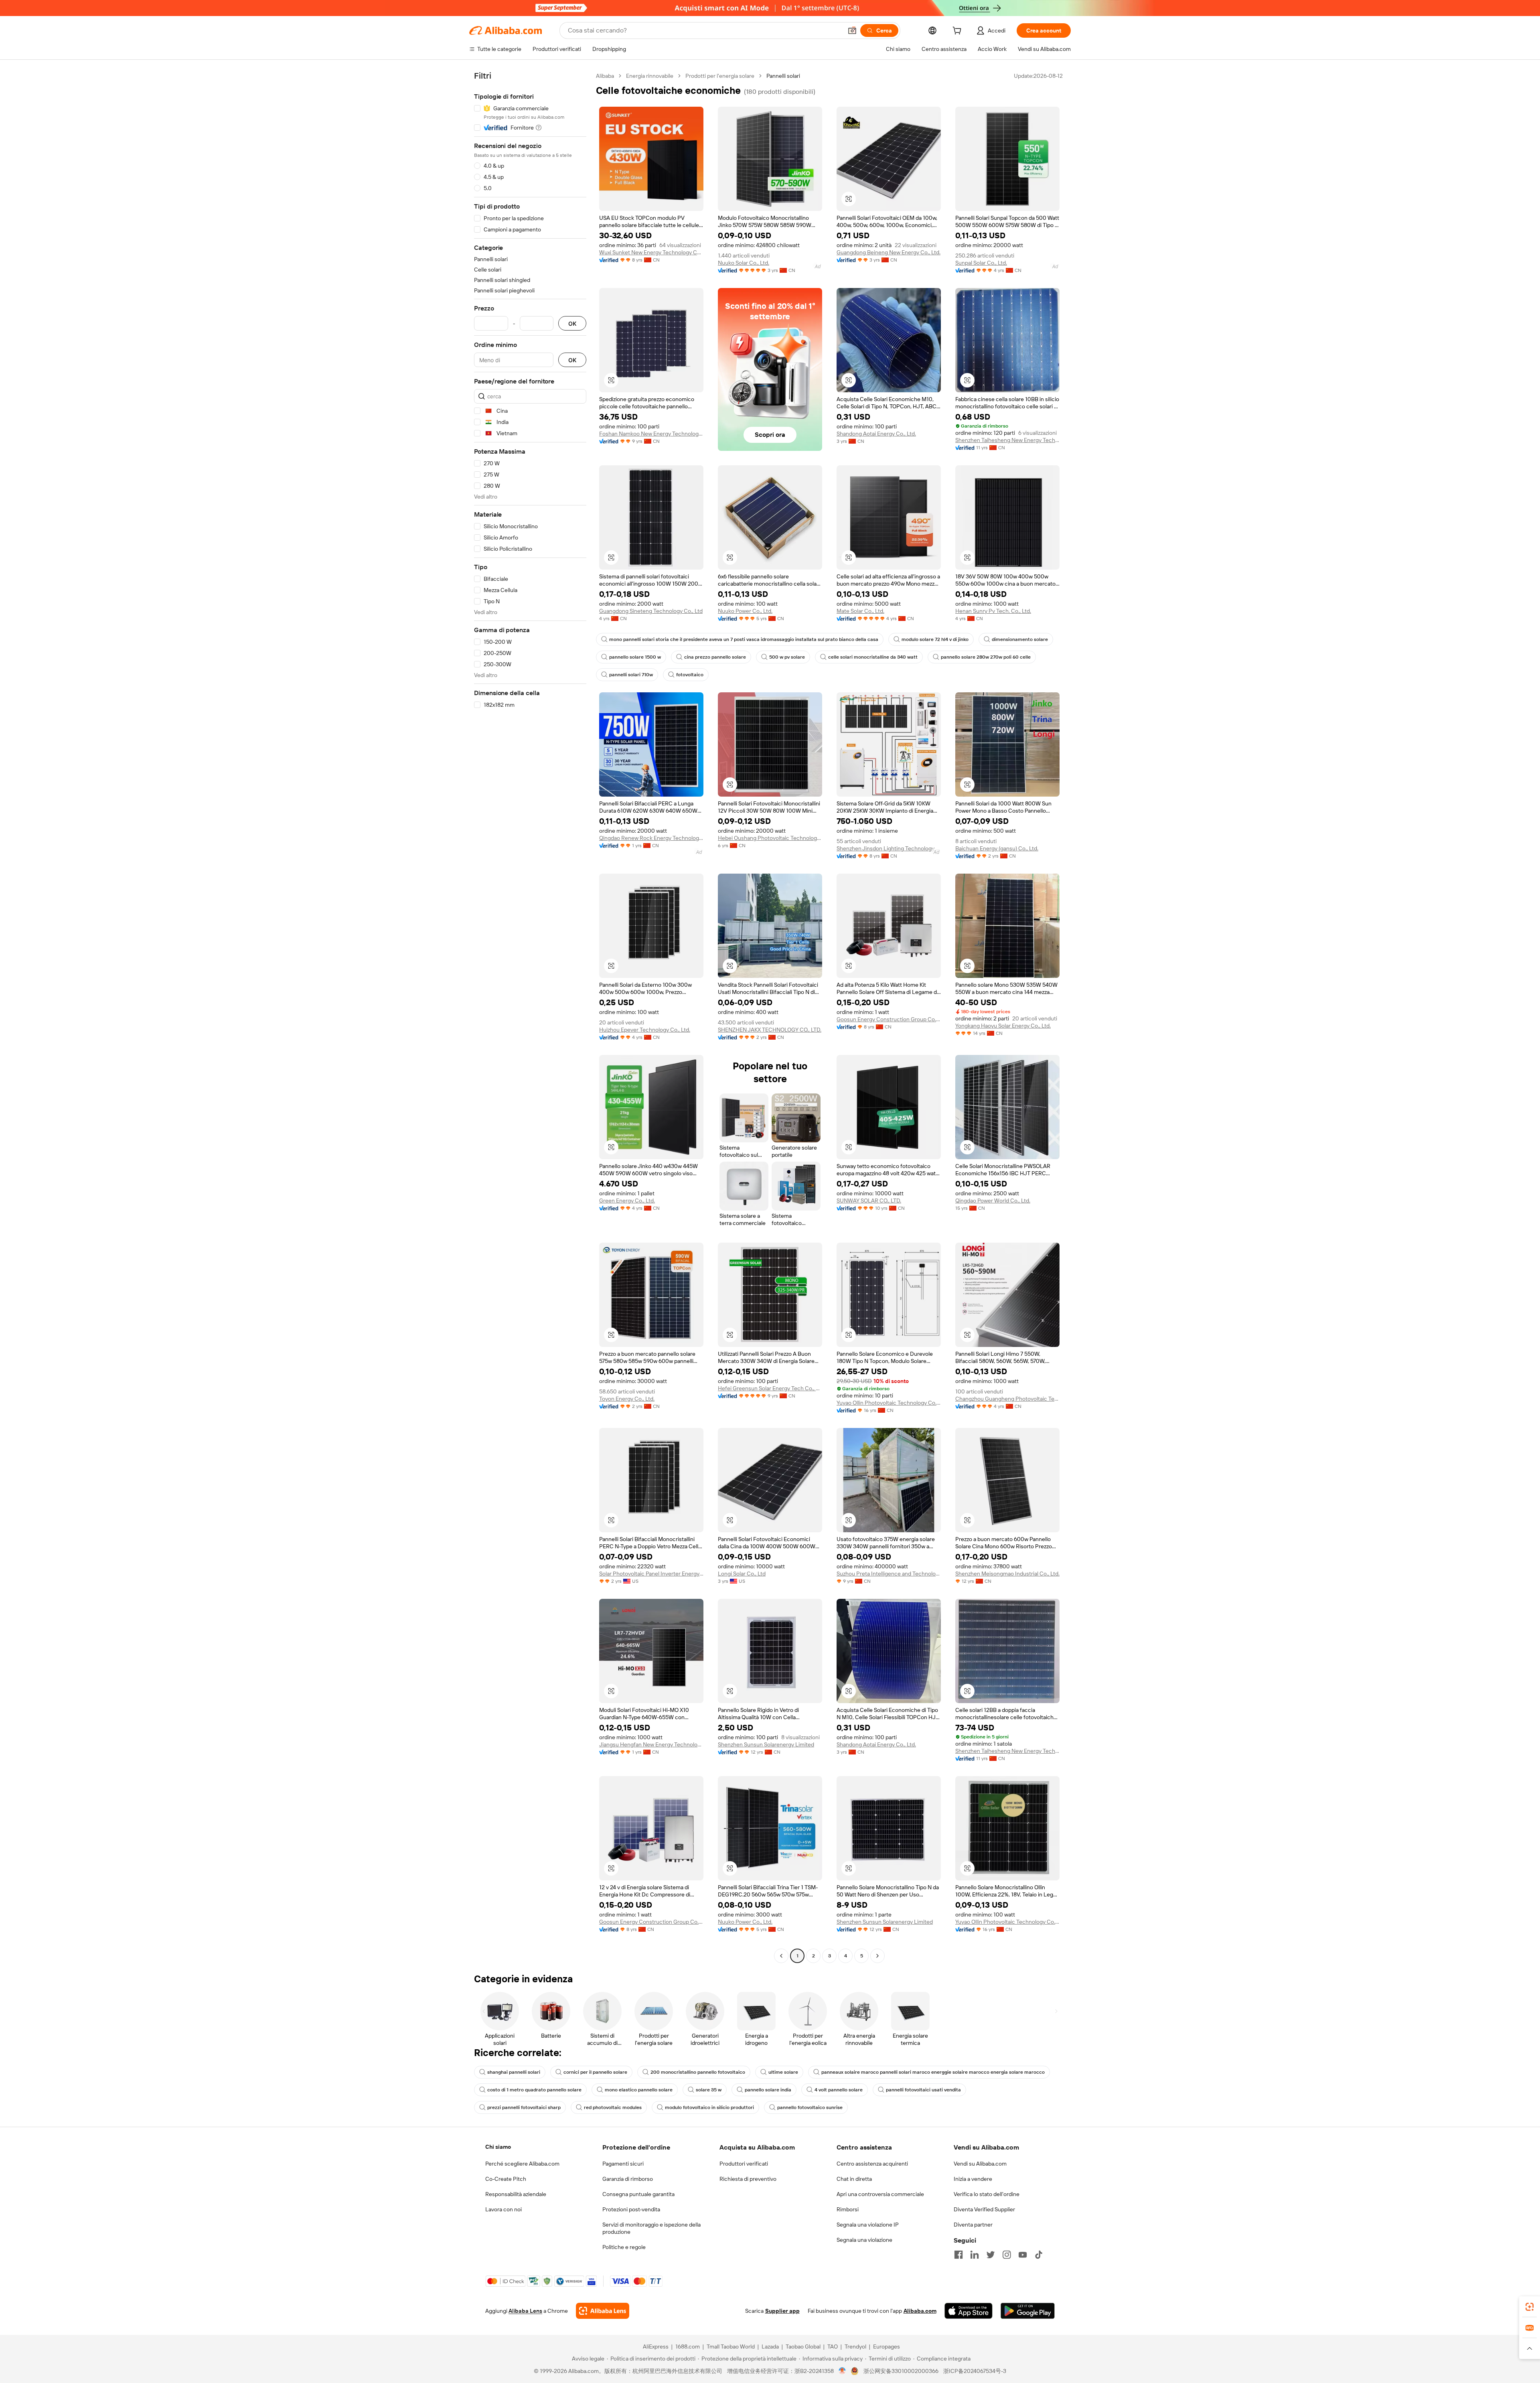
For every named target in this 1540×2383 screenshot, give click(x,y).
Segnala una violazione (864, 2240)
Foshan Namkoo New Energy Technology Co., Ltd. (651, 434)
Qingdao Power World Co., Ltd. (993, 1201)
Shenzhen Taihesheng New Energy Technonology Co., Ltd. (1007, 440)
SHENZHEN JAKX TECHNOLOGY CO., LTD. (770, 1030)
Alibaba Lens (525, 2311)
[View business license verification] (842, 2371)
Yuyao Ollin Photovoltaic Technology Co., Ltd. (889, 1403)
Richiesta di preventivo (748, 2179)
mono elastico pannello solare (639, 2090)
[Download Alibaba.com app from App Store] (969, 2311)
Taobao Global (803, 2346)
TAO (833, 2346)
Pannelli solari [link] (783, 76)
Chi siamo (498, 2147)
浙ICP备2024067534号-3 (975, 2371)
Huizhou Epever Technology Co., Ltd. (645, 1030)
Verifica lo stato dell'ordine (987, 2194)
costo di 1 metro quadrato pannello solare (534, 2090)
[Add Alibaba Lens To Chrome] (603, 2311)
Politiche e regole (624, 2247)
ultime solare (783, 2072)
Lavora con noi (504, 2209)
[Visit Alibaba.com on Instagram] (1007, 2255)
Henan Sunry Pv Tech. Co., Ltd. (993, 611)
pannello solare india (768, 2090)
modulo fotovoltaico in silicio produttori (709, 2107)
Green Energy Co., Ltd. (627, 1201)
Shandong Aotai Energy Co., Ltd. (876, 434)
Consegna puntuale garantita (638, 2194)
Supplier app (782, 2311)
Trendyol (855, 2346)
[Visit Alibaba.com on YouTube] (1023, 2255)
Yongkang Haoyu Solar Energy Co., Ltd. (1003, 1026)
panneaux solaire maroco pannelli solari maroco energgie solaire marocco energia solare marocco (933, 2072)
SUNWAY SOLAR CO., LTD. (869, 1201)
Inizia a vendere (973, 2179)
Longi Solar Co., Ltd (742, 1574)
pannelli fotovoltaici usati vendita (923, 2090)
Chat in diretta (854, 2179)
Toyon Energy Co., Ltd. (627, 1399)
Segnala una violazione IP (868, 2225)
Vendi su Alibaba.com (980, 2164)
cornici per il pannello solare (595, 2072)
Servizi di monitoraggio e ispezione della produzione (651, 2228)
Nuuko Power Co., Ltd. (745, 611)
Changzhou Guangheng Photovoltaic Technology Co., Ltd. (1007, 1399)
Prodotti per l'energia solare (720, 76)
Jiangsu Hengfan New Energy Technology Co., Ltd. (651, 1744)
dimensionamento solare (1020, 639)
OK (572, 323)
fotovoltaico (690, 675)
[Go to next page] (877, 1956)
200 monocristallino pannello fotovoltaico (698, 2072)
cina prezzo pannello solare (715, 657)
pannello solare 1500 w (635, 657)
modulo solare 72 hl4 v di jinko (935, 639)
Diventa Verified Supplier (984, 2209)
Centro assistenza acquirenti (872, 2164)
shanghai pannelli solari (514, 2072)
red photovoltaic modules (613, 2107)
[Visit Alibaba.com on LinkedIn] (975, 2255)
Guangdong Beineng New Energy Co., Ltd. (889, 252)
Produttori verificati (744, 2164)
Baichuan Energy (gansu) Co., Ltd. (997, 848)
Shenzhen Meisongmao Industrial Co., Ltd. (1007, 1574)
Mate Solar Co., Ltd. (860, 611)
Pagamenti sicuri (623, 2164)
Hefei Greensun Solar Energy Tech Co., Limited (770, 1388)
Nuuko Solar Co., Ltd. (744, 263)
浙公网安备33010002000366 (901, 2371)
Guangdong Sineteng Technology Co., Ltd (651, 611)
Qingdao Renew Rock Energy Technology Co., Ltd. (651, 838)
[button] (852, 30)
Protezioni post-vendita (631, 2209)
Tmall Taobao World (731, 2346)
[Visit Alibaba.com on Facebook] (958, 2255)
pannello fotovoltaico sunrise (810, 2107)
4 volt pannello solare (839, 2090)
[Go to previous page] (781, 1956)
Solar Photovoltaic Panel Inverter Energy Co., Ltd (651, 1574)
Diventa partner (973, 2225)
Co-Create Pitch (506, 2179)
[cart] (958, 32)
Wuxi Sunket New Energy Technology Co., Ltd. (651, 252)
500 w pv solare (787, 657)
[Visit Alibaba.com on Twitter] (991, 2255)
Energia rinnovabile (650, 76)
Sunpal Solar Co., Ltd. (981, 263)
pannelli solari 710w (631, 675)
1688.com (688, 2346)
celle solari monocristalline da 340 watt (873, 657)
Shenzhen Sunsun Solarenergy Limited (766, 1744)
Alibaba (605, 76)
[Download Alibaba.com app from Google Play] (1028, 2311)
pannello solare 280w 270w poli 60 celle (986, 657)
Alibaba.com (920, 2311)
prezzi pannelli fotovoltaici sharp (524, 2107)
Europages (887, 2346)
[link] (1530, 2307)
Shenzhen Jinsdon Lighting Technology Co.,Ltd (889, 848)
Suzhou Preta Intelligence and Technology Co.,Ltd (889, 1574)
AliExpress (656, 2346)
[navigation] (530, 1017)
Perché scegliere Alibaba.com (522, 2164)
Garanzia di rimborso (628, 2179)
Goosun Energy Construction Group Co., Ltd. (889, 1019)
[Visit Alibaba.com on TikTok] (1039, 2255)
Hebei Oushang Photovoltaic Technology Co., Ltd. (770, 838)
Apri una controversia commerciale (880, 2194)
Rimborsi (848, 2209)
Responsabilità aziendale (516, 2194)
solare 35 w (709, 2090)
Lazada (770, 2346)
